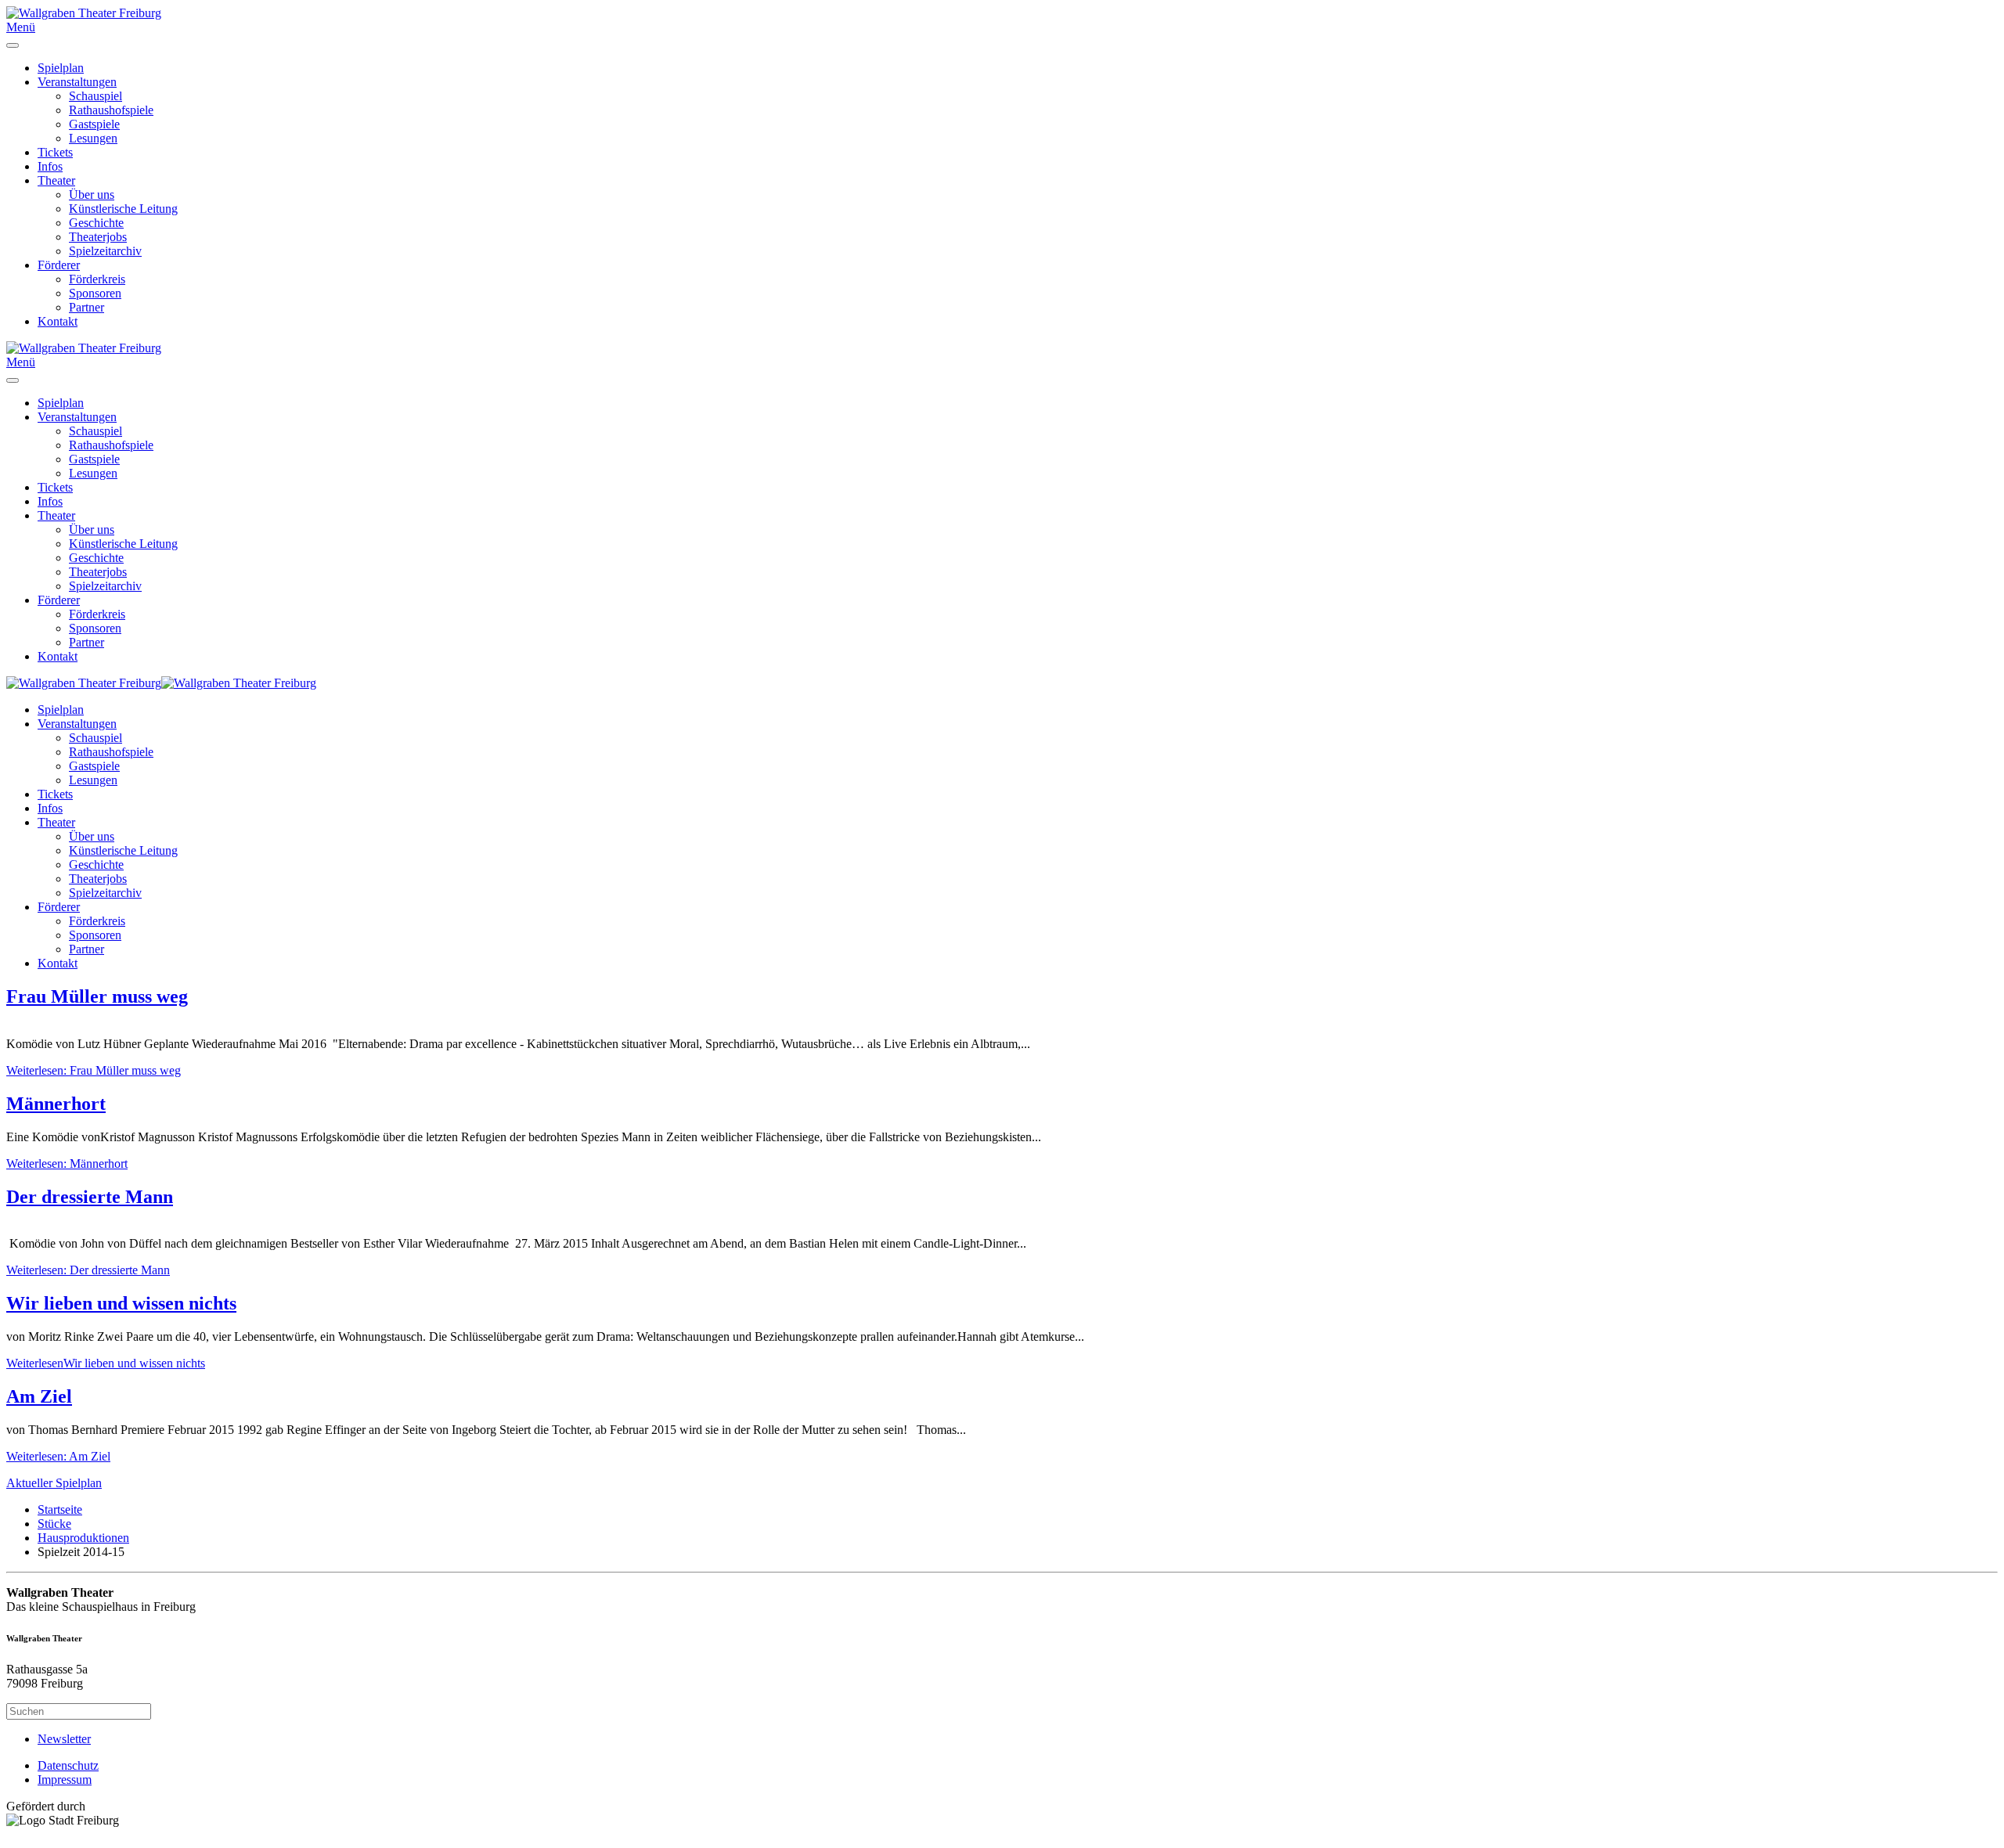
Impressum (65, 1780)
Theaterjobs (98, 237)
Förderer (59, 265)
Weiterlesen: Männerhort (67, 1164)
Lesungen (93, 138)
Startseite (60, 1509)
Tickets (55, 152)
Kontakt (58, 321)
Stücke (54, 1524)
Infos (50, 166)
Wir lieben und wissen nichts (121, 1303)
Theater (56, 180)
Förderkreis (97, 279)
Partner (87, 307)
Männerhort (56, 1104)
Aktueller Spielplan (54, 1483)
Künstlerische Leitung (123, 209)
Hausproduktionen (83, 1538)
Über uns (92, 195)
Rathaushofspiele (111, 110)
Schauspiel (96, 96)
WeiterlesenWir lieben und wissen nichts (106, 1363)
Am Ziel (39, 1396)
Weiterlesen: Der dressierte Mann (88, 1270)
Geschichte (96, 223)
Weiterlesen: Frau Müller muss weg (94, 1070)
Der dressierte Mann (90, 1197)
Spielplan (61, 68)
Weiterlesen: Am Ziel (58, 1456)
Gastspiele (94, 124)
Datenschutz (68, 1765)
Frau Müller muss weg (97, 996)
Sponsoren (95, 293)
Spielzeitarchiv (105, 251)
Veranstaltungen (77, 82)
